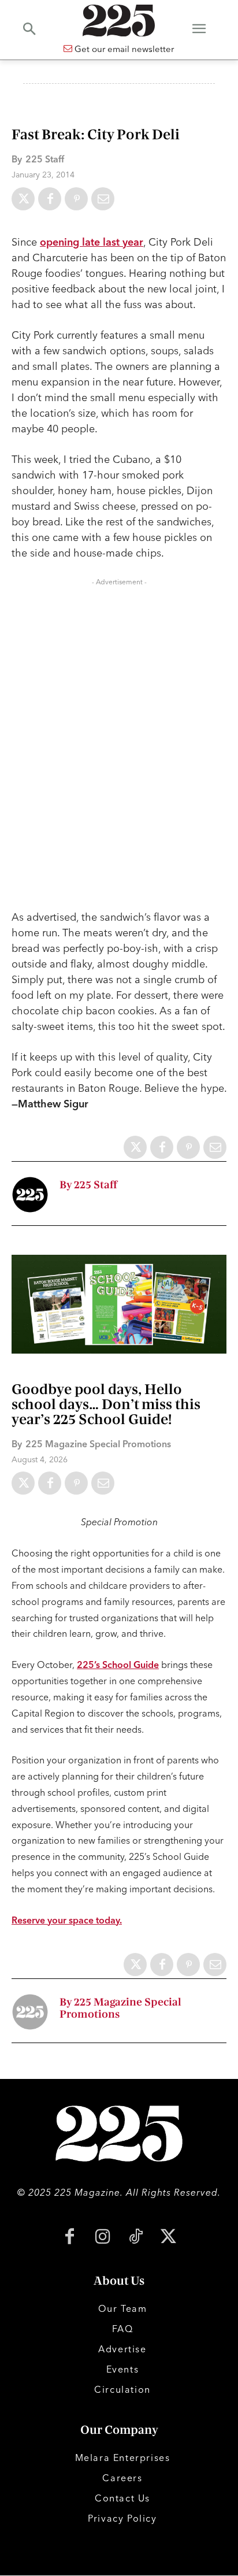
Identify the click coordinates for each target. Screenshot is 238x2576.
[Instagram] (103, 2238)
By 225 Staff (88, 1185)
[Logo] (119, 21)
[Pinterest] (76, 199)
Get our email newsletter (123, 49)
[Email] (103, 199)
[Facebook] (50, 199)
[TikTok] (135, 2238)
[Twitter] (23, 199)
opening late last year (92, 242)
